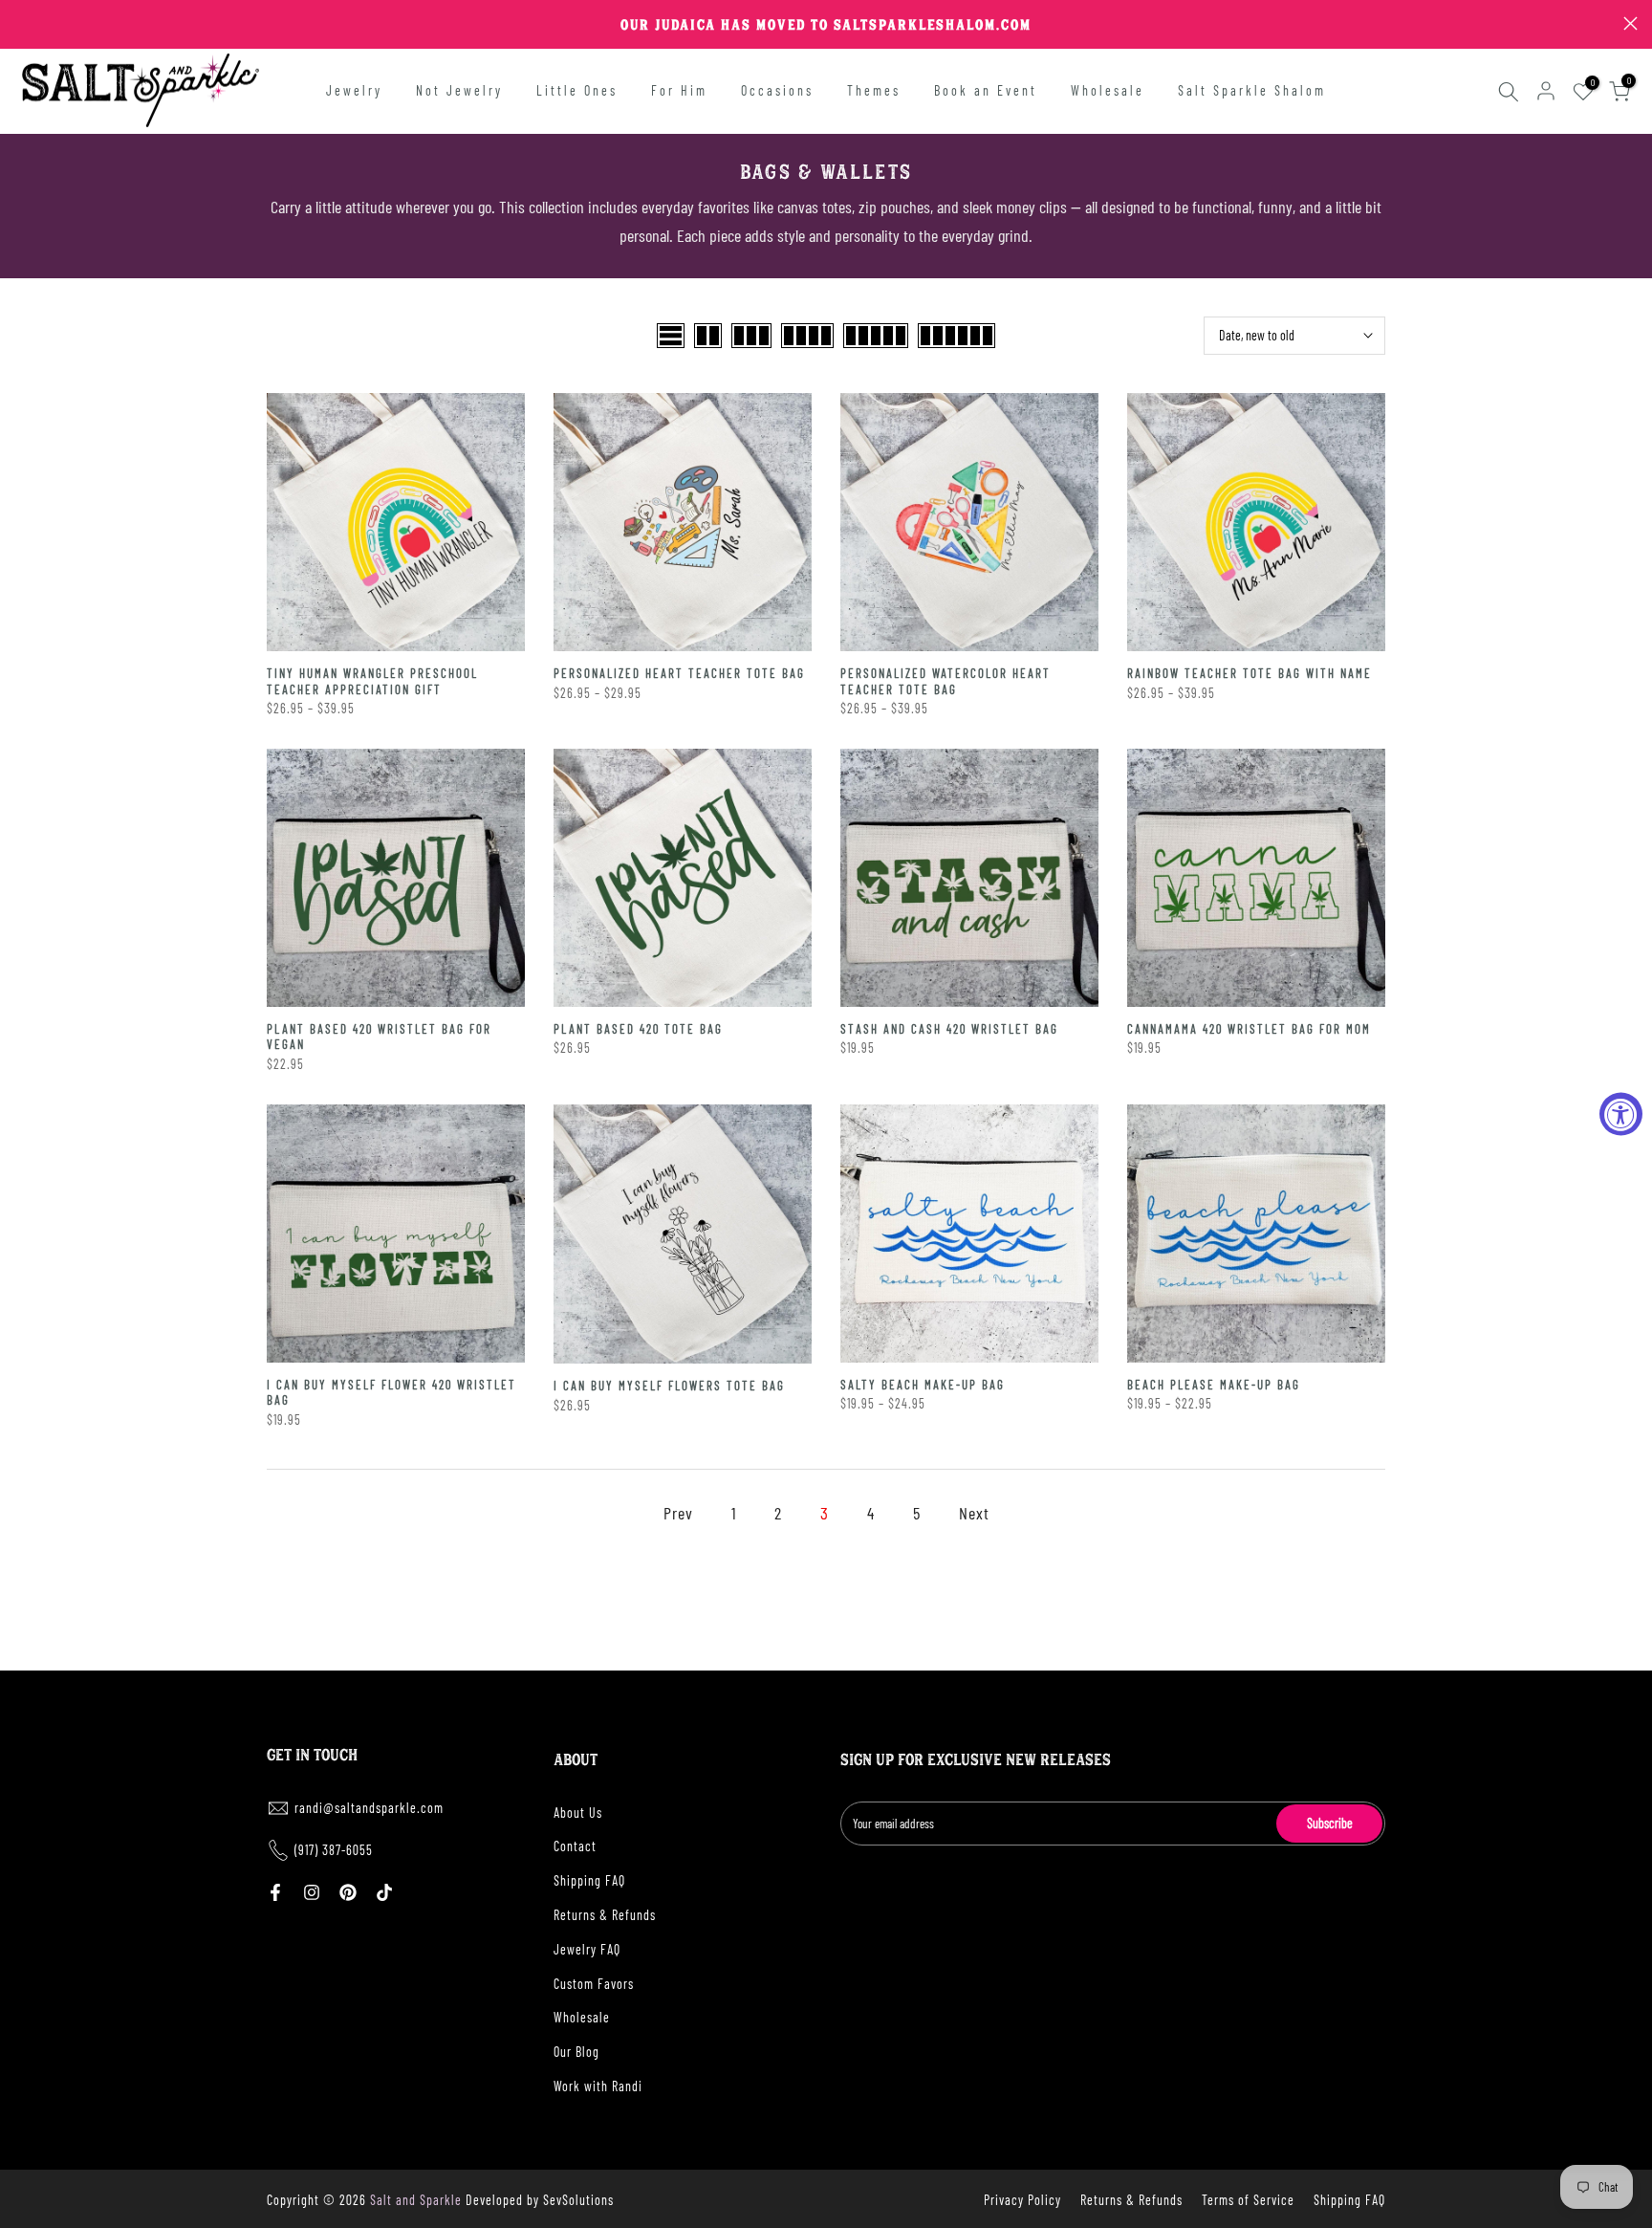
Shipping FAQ (589, 1880)
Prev (678, 1513)
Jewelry (354, 90)
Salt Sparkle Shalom (1252, 90)
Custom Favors (594, 1984)
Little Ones (577, 90)
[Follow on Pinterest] (348, 1892)
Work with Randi (598, 2086)
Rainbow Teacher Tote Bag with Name (1250, 673)
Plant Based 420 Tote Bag (638, 1029)
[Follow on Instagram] (312, 1892)
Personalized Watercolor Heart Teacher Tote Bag (946, 681)
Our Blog (576, 2052)
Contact (575, 1846)
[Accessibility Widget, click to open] (1621, 1114)
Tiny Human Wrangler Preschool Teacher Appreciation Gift (372, 681)
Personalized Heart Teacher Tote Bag (679, 673)
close (22, 23)
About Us (578, 1813)
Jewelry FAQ (587, 1949)
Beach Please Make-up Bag (1214, 1385)
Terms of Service (1248, 2200)
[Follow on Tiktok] (384, 1892)
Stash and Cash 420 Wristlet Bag (949, 1029)
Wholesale (1108, 90)
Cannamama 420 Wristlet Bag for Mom (1249, 1029)
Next (974, 1513)
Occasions (777, 90)
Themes (874, 90)
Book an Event (986, 90)
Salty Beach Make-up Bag (923, 1385)
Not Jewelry (459, 90)
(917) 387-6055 (334, 1850)
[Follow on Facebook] (275, 1892)
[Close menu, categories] (299, 24)
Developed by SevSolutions (540, 2200)
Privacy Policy (1022, 2200)
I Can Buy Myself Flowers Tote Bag (669, 1386)
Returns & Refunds (605, 1915)
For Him (679, 90)
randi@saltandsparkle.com (369, 1808)
